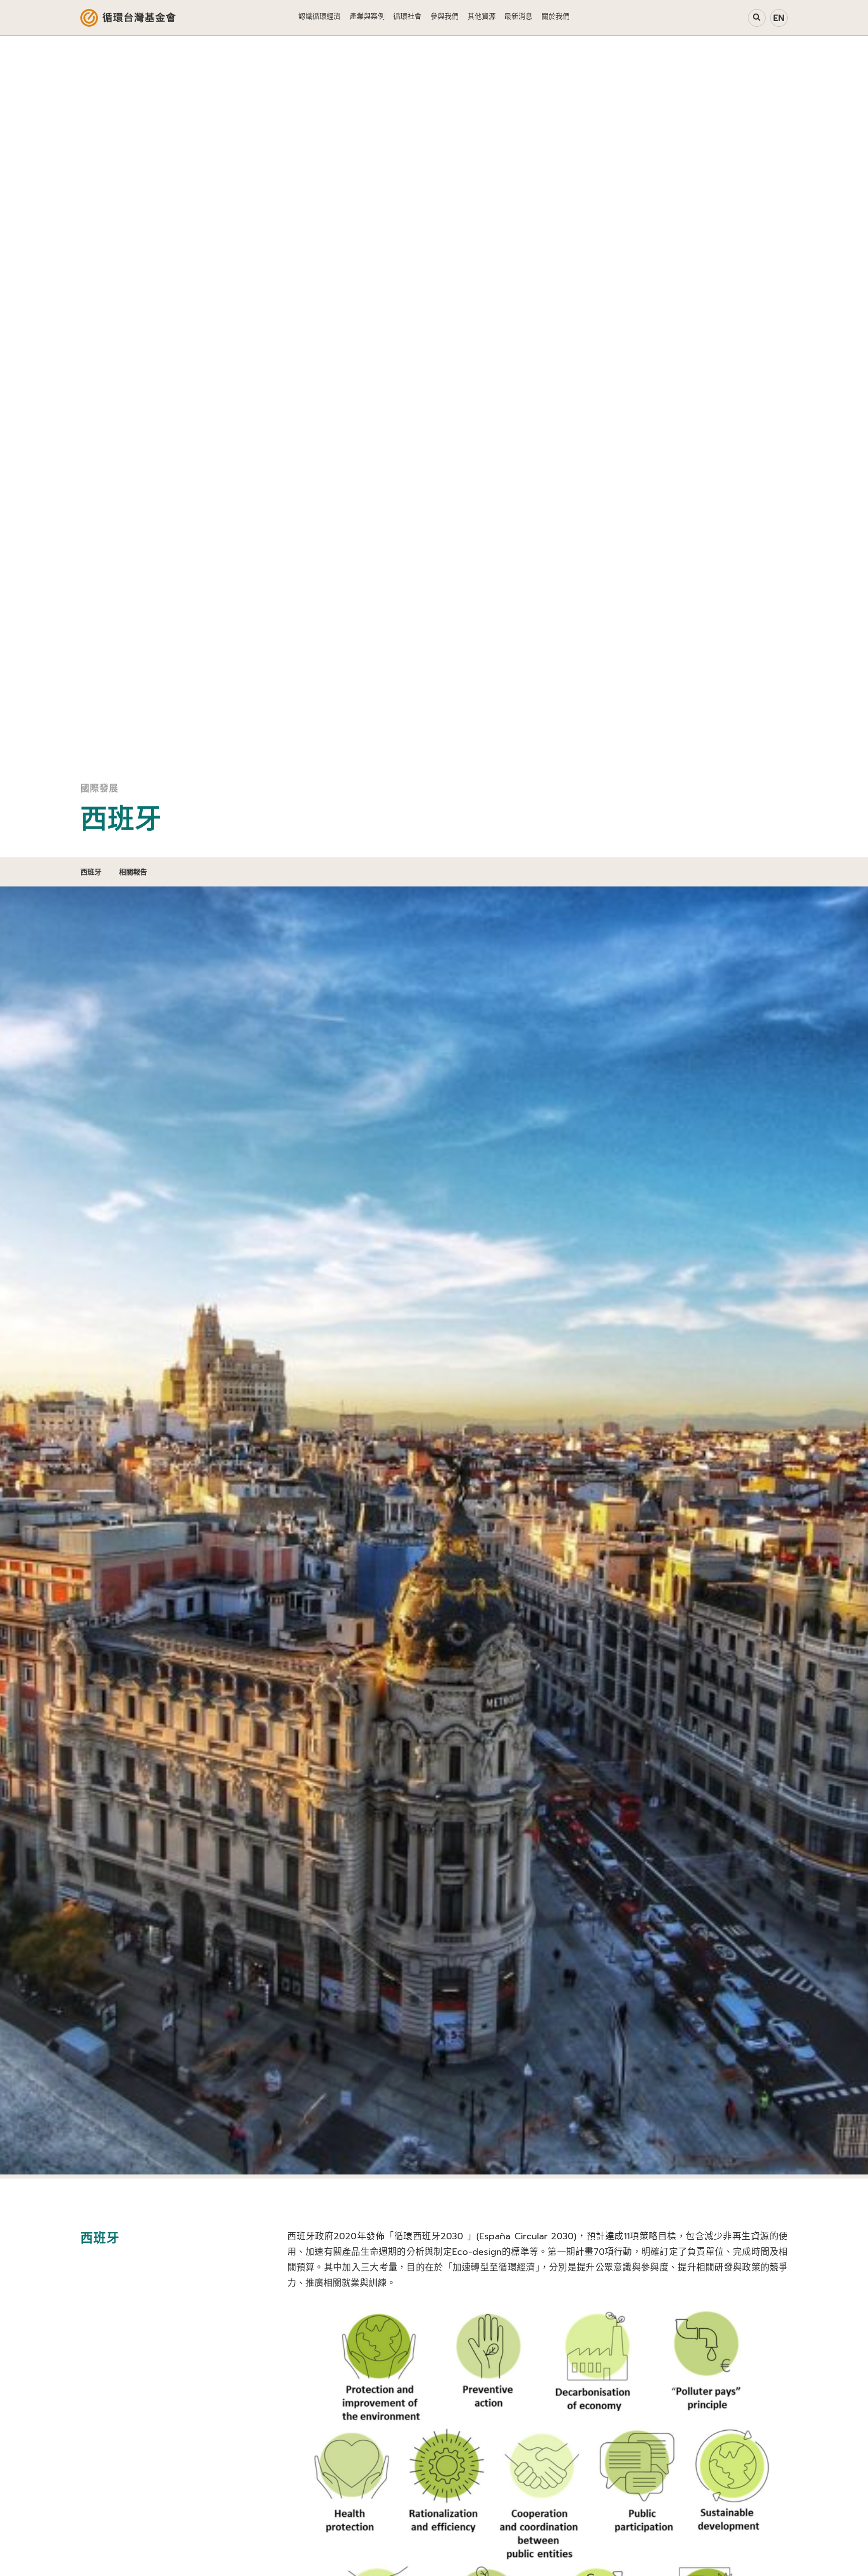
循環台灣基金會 (139, 18)
